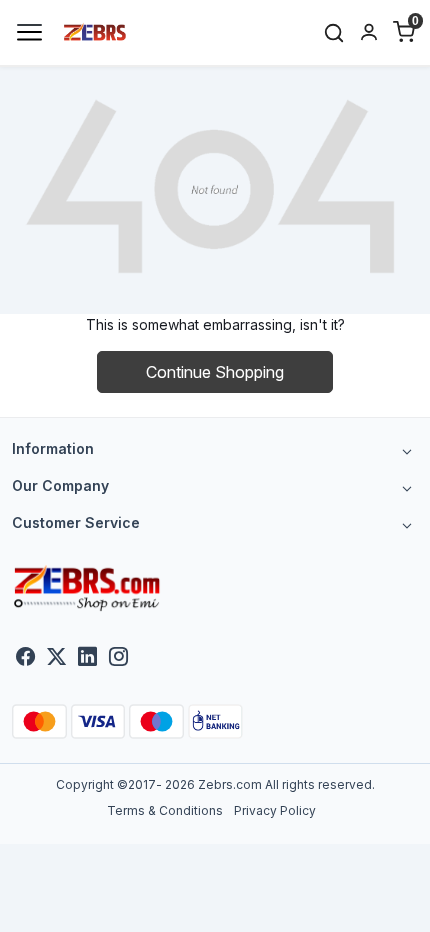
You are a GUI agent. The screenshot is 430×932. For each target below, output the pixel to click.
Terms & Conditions (165, 810)
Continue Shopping (215, 372)
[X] (56, 658)
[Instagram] (118, 658)
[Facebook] (25, 658)
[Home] (95, 30)
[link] (334, 32)
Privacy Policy (275, 810)
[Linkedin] (87, 658)
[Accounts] (368, 32)
